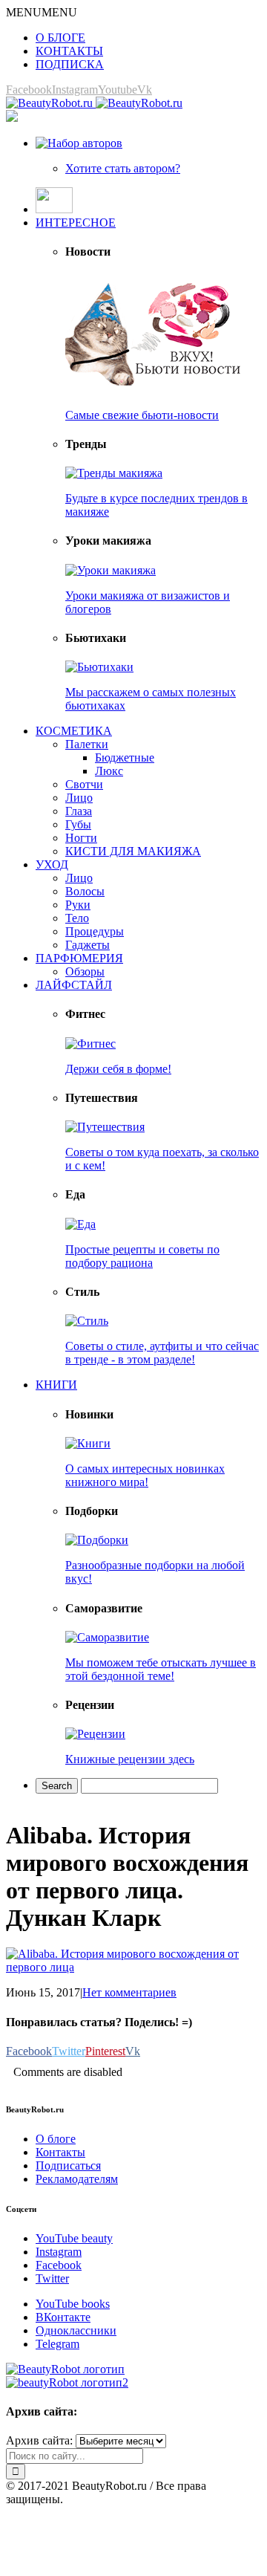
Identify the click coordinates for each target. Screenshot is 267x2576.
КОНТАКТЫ (69, 51)
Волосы (85, 891)
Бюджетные (125, 757)
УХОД (52, 864)
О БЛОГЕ (60, 38)
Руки (78, 905)
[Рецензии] (95, 1734)
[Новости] (154, 390)
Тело (77, 918)
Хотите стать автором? (123, 168)
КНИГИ (56, 1385)
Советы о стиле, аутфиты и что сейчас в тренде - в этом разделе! (162, 1353)
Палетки (87, 744)
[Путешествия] (105, 1127)
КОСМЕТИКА (74, 731)
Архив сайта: (39, 2440)
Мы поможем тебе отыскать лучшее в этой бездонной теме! (161, 1669)
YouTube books (73, 2304)
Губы (78, 824)
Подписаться (68, 2165)
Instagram (59, 2252)
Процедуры (95, 931)
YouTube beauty (74, 2238)
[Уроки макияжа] (111, 570)
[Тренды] (114, 473)
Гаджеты (88, 945)
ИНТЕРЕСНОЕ (76, 223)
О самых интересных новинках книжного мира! (145, 1475)
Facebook (59, 2265)
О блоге (56, 2139)
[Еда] (80, 1224)
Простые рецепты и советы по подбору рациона (142, 1256)
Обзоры (85, 971)
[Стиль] (87, 1321)
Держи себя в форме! (118, 1069)
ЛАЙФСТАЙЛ (74, 985)
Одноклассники (76, 2330)
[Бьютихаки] (99, 667)
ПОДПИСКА (70, 64)
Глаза (79, 811)
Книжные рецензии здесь (130, 1759)
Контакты (60, 2152)
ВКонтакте (63, 2317)
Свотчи (84, 784)
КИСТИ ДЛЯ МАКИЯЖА (133, 851)
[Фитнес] (90, 1044)
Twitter (52, 2278)
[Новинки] (88, 1443)
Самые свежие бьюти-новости (142, 415)
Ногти (81, 838)
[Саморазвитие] (107, 1637)
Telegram (57, 2344)
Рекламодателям (77, 2179)
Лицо (79, 798)
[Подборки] (97, 1540)
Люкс (109, 771)
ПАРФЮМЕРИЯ (79, 958)
